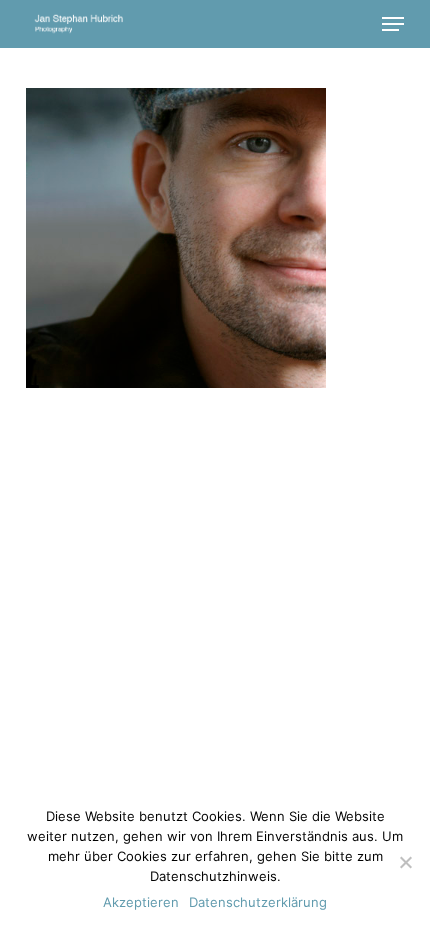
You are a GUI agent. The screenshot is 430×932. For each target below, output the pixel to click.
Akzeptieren (141, 902)
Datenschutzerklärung (258, 902)
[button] (393, 24)
